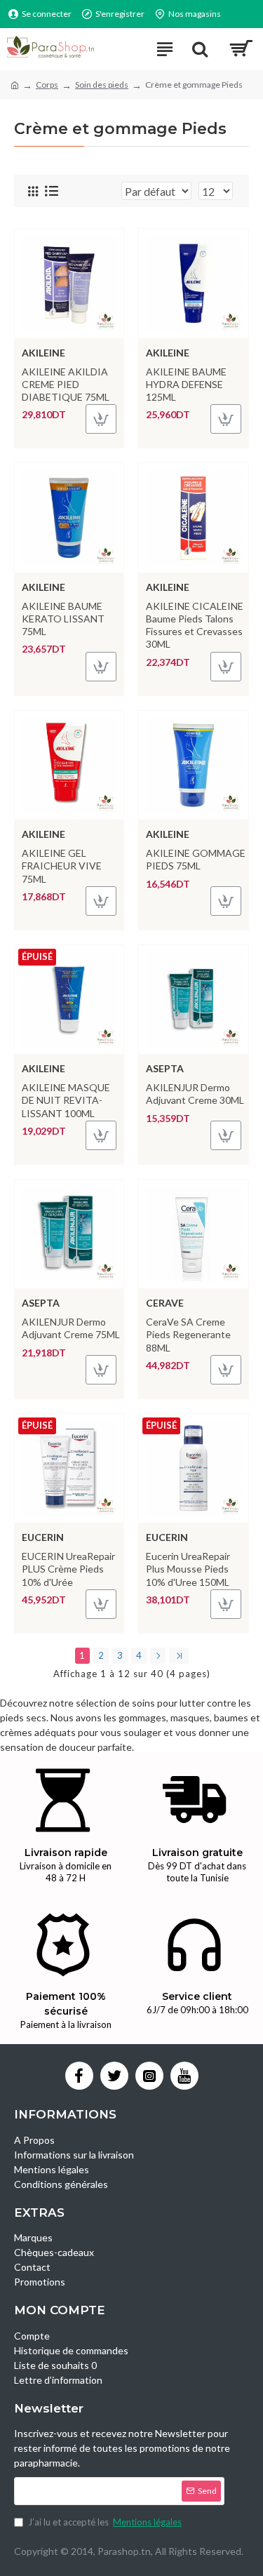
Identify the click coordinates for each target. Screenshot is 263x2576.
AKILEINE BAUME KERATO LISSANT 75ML (63, 619)
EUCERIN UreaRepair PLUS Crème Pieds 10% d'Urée (68, 1569)
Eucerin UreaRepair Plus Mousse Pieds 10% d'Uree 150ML (188, 1569)
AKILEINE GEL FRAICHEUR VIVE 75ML (62, 866)
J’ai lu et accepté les (105, 2522)
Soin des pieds (102, 85)
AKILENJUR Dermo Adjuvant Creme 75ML (71, 1328)
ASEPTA (165, 1068)
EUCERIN (43, 1537)
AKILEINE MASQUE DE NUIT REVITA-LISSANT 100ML (66, 1100)
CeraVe (165, 1303)
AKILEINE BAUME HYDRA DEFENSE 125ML (186, 384)
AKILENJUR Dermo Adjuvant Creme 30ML (195, 1094)
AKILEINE (43, 353)
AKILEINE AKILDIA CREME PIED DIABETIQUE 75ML (66, 384)
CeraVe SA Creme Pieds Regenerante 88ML (188, 1334)
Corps (47, 85)
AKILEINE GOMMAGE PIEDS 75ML (196, 859)
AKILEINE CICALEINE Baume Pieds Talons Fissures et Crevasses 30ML (195, 625)
